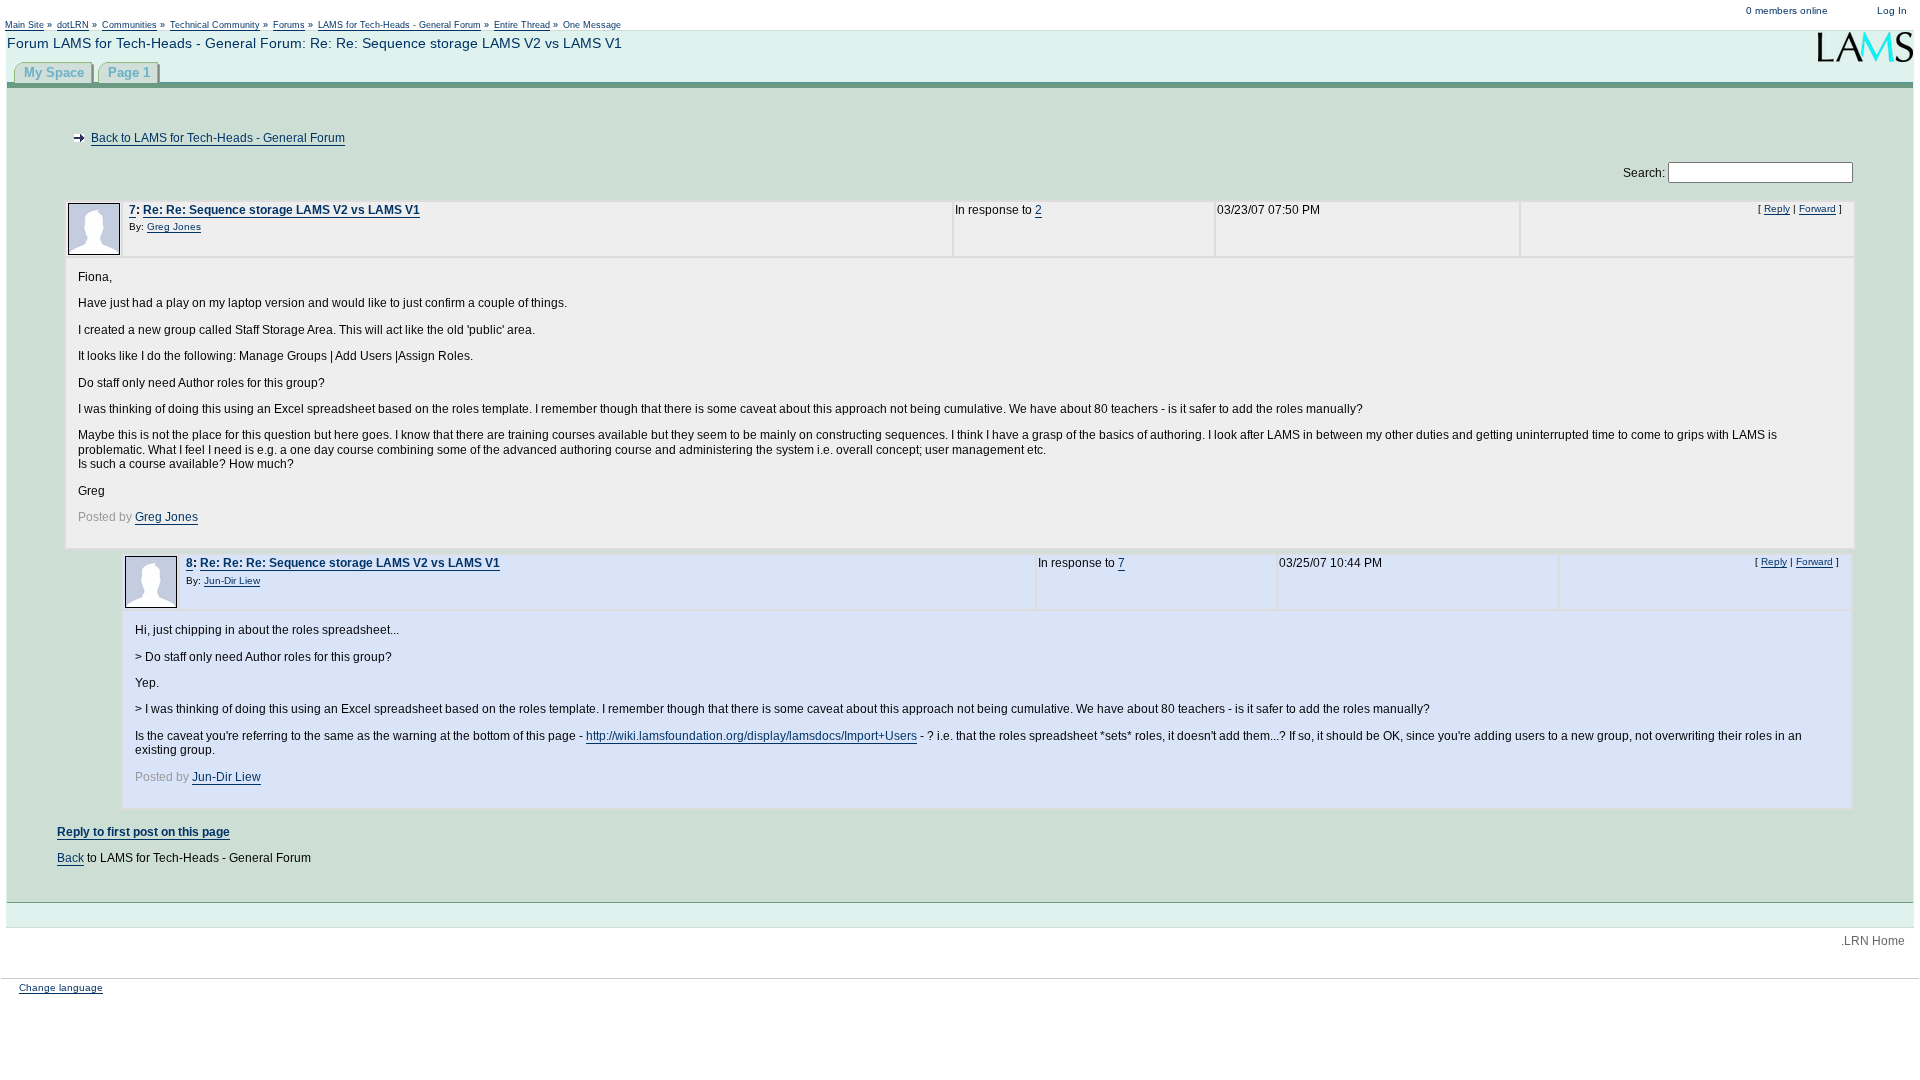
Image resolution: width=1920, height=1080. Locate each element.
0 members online (1787, 10)
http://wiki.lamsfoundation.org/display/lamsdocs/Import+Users (751, 736)
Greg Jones (174, 226)
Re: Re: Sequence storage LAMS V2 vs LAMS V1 (281, 210)
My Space (54, 72)
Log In (1892, 10)
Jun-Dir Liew (232, 580)
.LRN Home (1873, 941)
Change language (61, 987)
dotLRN (73, 25)
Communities (129, 25)
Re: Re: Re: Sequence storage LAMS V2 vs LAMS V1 (350, 563)
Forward (1817, 208)
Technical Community (215, 25)
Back (70, 858)
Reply (1777, 208)
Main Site (24, 25)
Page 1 (129, 72)
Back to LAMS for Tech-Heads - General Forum (218, 138)
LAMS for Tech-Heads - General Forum (399, 25)
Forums (289, 25)
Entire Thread (522, 25)
